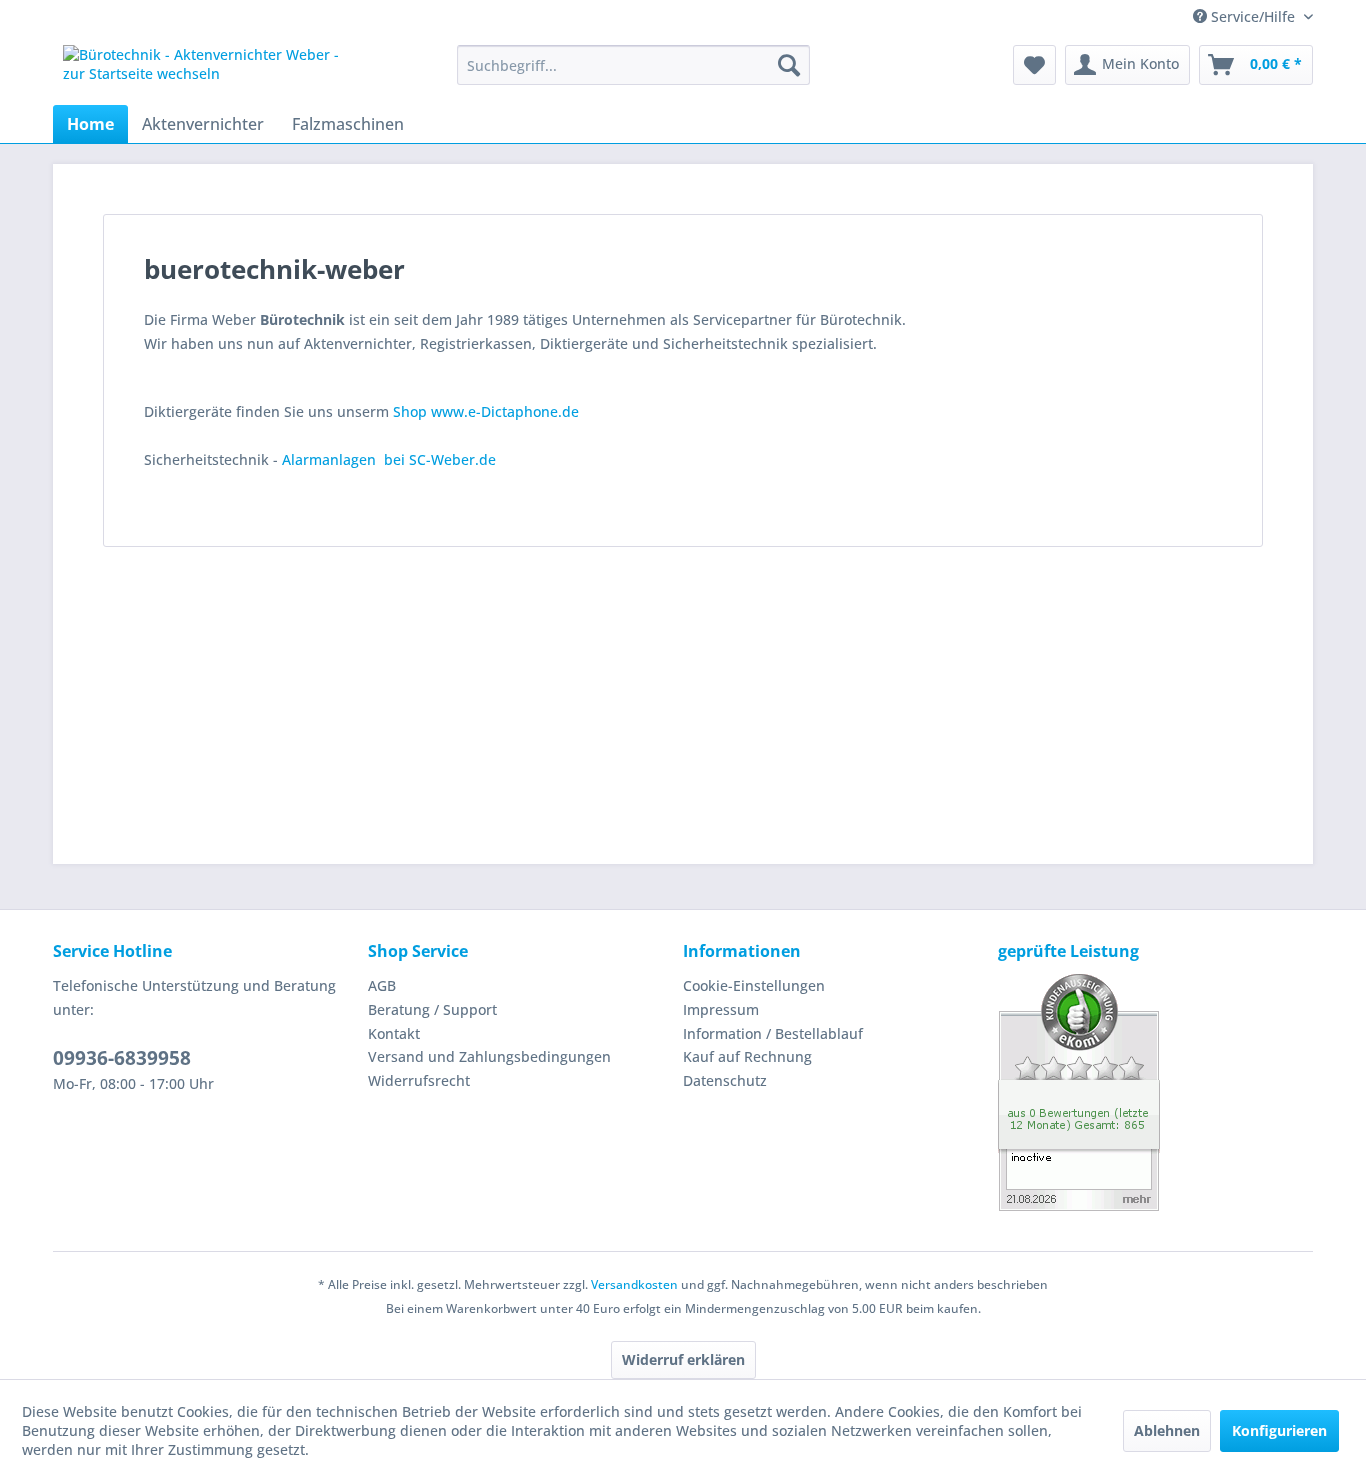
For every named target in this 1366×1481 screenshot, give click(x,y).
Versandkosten (634, 1284)
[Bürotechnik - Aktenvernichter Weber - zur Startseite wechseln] (214, 70)
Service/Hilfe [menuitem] (1253, 16)
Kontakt (394, 1033)
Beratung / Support (432, 1009)
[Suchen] (789, 65)
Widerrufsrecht (419, 1080)
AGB (382, 985)
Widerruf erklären (683, 1359)
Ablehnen (1167, 1430)
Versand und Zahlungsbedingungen (489, 1056)
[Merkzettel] (1034, 65)
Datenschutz (725, 1080)
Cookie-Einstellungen (754, 985)
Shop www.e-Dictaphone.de (486, 411)
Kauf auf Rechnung (747, 1056)
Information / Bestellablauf (773, 1033)
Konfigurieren (1279, 1430)
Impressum (721, 1009)
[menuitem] (633, 65)
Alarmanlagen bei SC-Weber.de (389, 459)
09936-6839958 (122, 1058)
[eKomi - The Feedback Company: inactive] (1155, 1092)
